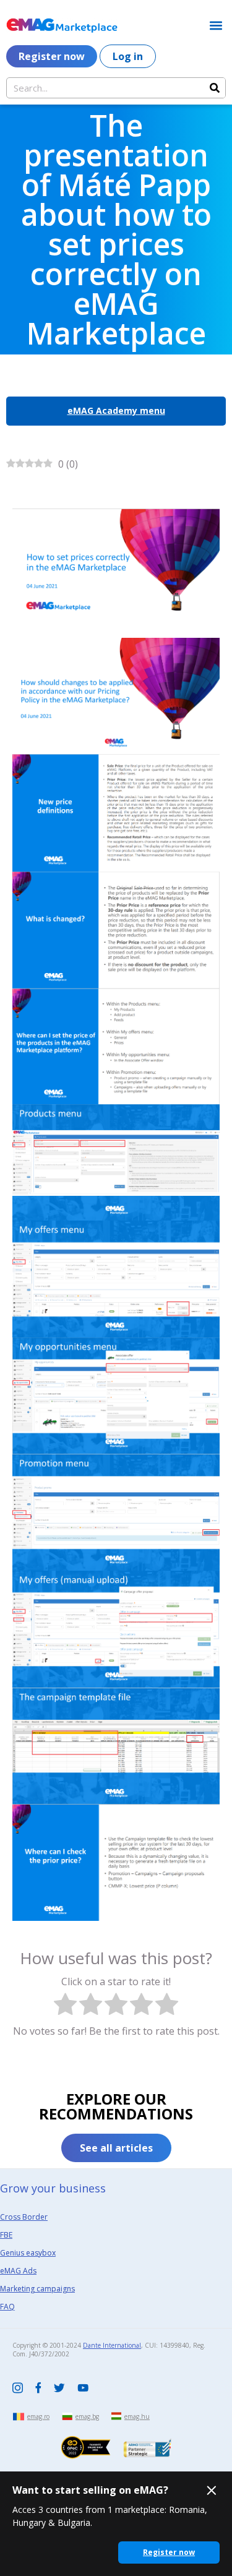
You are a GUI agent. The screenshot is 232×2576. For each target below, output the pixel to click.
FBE (6, 2235)
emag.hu (137, 2416)
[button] (216, 25)
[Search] (215, 88)
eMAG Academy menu (116, 410)
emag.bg (87, 2416)
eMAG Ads (18, 2271)
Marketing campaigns (37, 2289)
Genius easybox (28, 2253)
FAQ (7, 2307)
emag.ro (38, 2416)
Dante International (112, 2345)
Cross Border (24, 2217)
